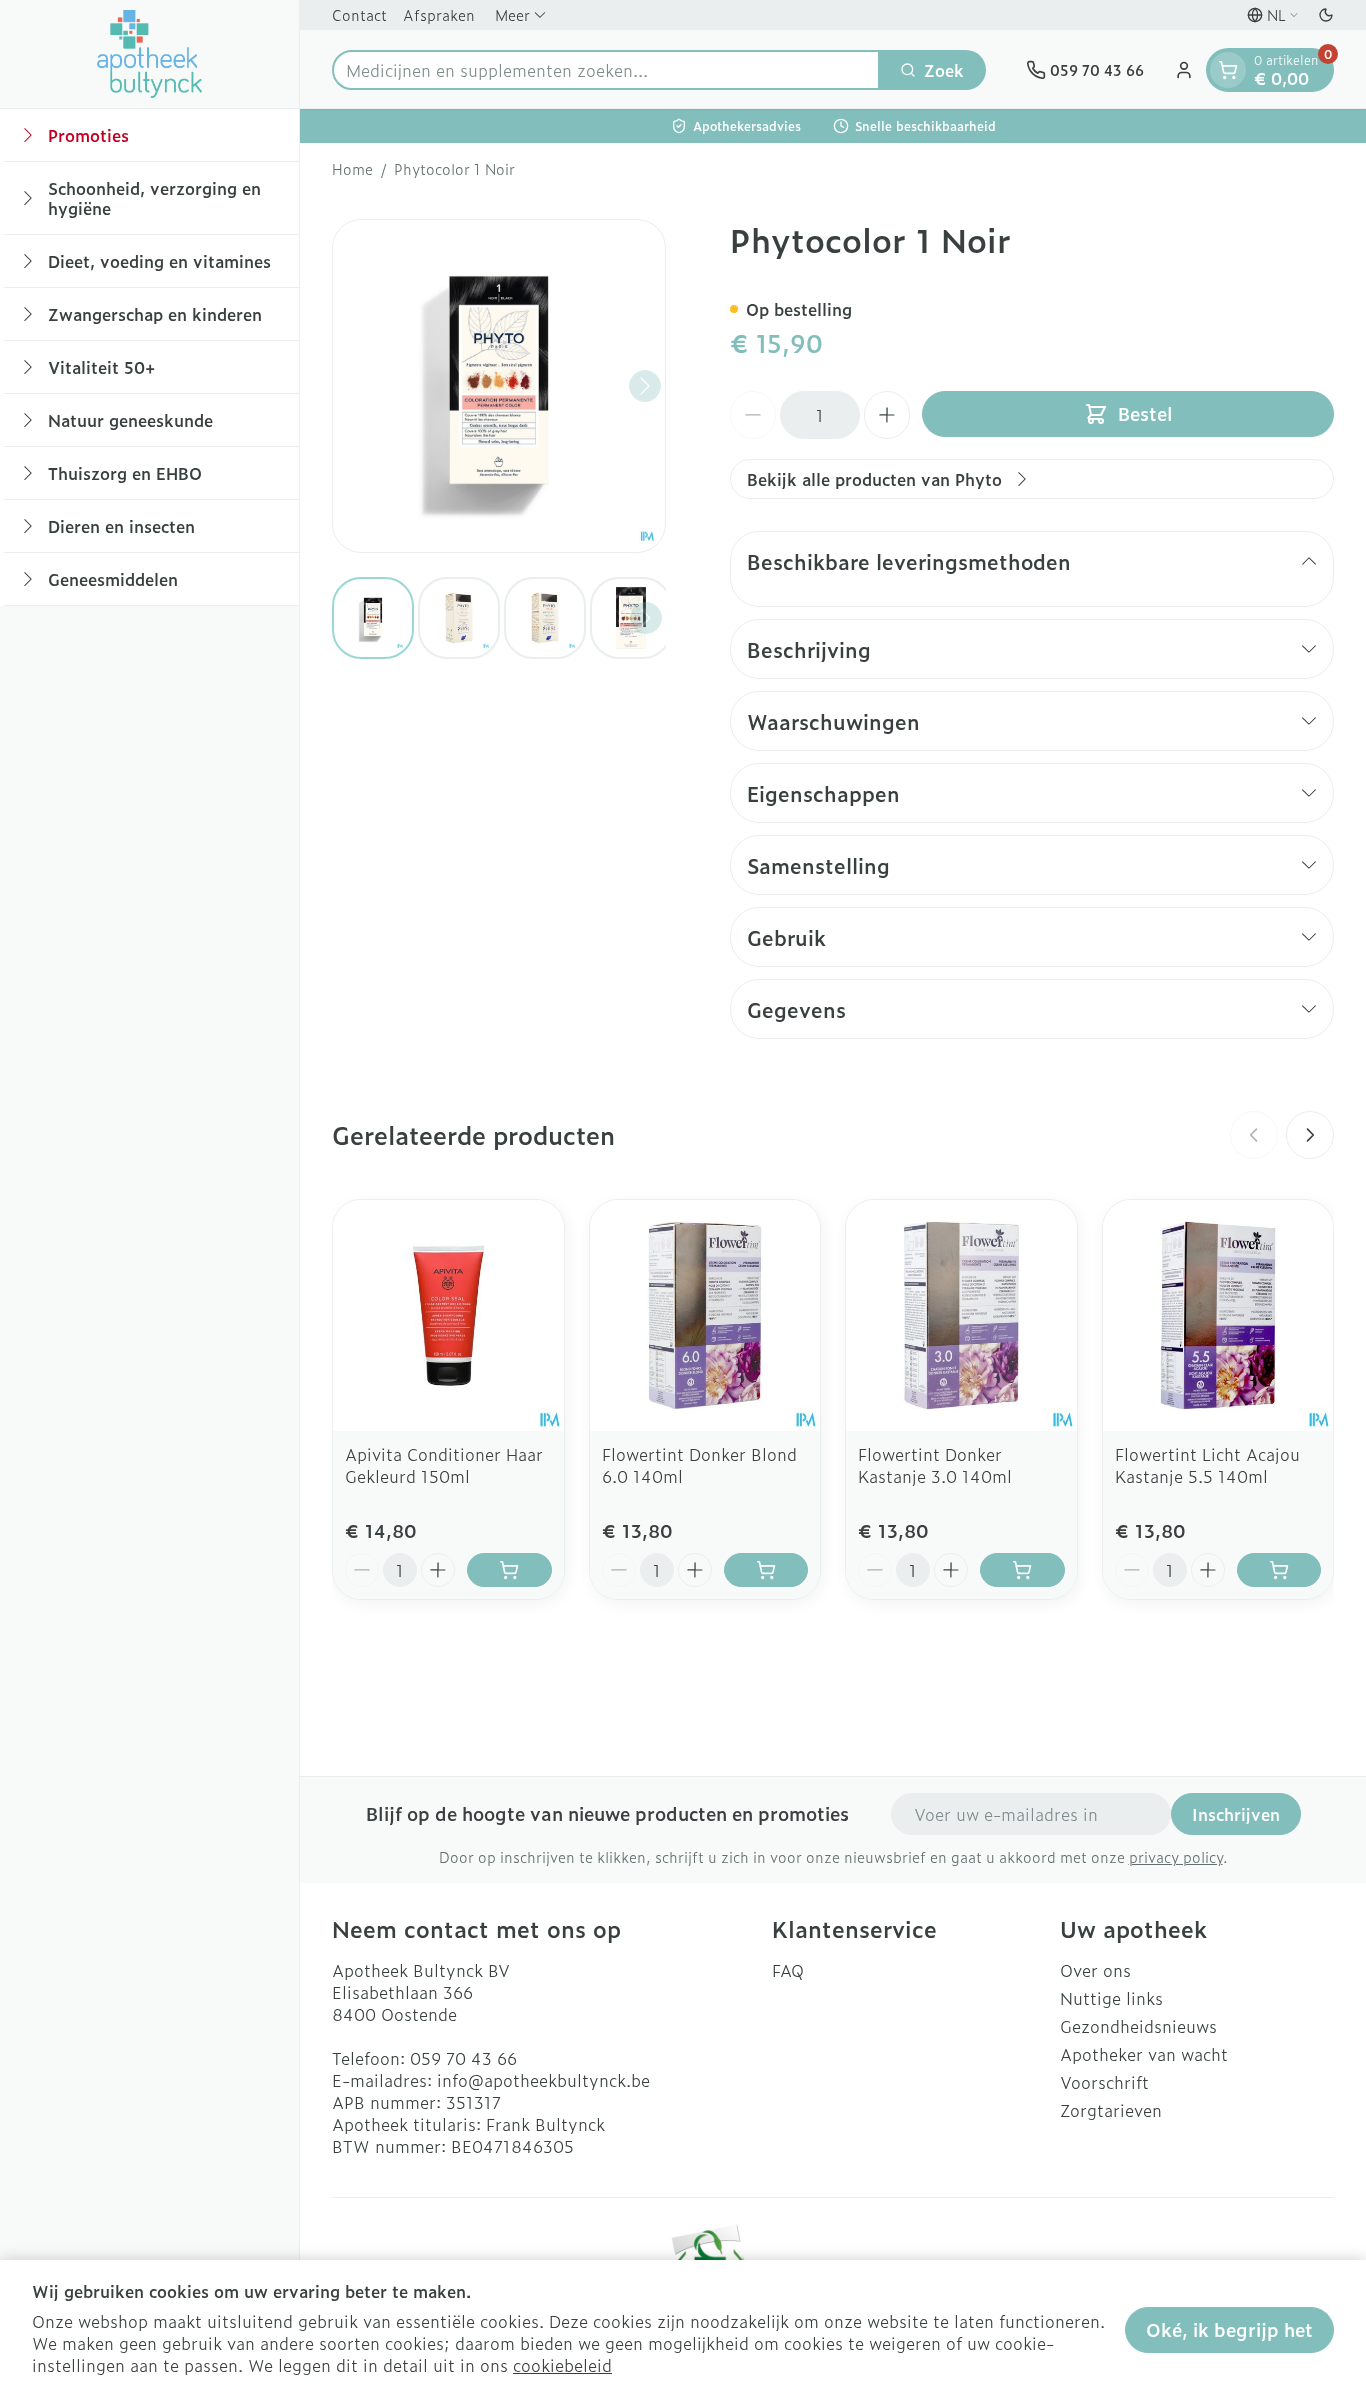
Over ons (1095, 1970)
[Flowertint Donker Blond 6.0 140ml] (705, 1315)
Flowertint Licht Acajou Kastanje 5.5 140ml (1207, 1465)
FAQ (788, 1970)
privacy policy (1176, 1856)
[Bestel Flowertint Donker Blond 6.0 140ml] (766, 1570)
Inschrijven (1236, 1814)
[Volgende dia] (1310, 1135)
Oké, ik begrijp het (1229, 2329)
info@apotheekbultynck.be (543, 2080)
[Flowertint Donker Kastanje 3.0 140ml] (961, 1315)
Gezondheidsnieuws (1138, 2026)
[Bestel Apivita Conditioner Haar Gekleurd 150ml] (509, 1570)
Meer (512, 14)
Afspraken (439, 14)
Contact (359, 14)
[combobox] (606, 70)
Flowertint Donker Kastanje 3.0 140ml (935, 1465)
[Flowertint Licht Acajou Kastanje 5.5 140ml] (1218, 1315)
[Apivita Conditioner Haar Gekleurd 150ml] (448, 1315)
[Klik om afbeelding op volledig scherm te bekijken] (499, 386)
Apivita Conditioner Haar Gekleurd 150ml (444, 1465)
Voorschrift (1104, 2082)
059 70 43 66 (463, 2058)
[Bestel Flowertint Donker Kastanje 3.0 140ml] (1022, 1570)
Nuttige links (1111, 1998)
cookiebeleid (562, 2365)
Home (352, 169)
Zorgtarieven (1111, 2110)
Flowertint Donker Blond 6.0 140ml (699, 1465)
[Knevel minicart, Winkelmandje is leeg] (1228, 70)
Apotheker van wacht (1144, 2054)
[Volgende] (645, 386)
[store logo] (150, 54)
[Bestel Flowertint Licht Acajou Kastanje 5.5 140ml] (1279, 1570)
